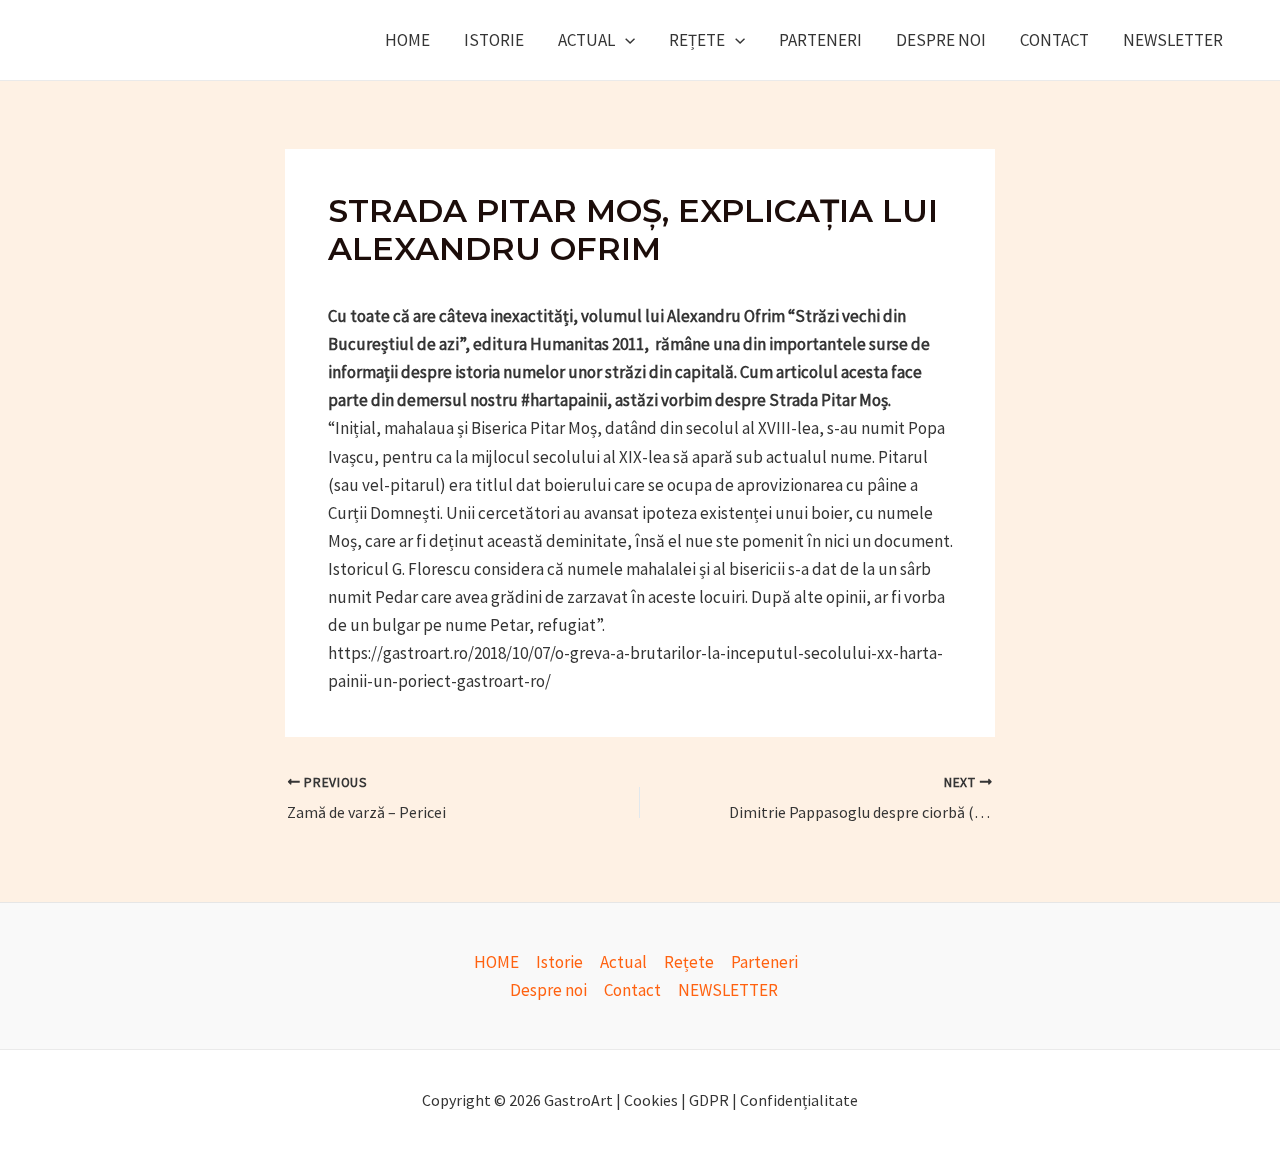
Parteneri (820, 40)
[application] (625, 40)
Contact (1054, 40)
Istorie (494, 40)
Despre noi (941, 40)
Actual (586, 40)
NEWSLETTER (1173, 40)
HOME (407, 40)
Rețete (697, 40)
